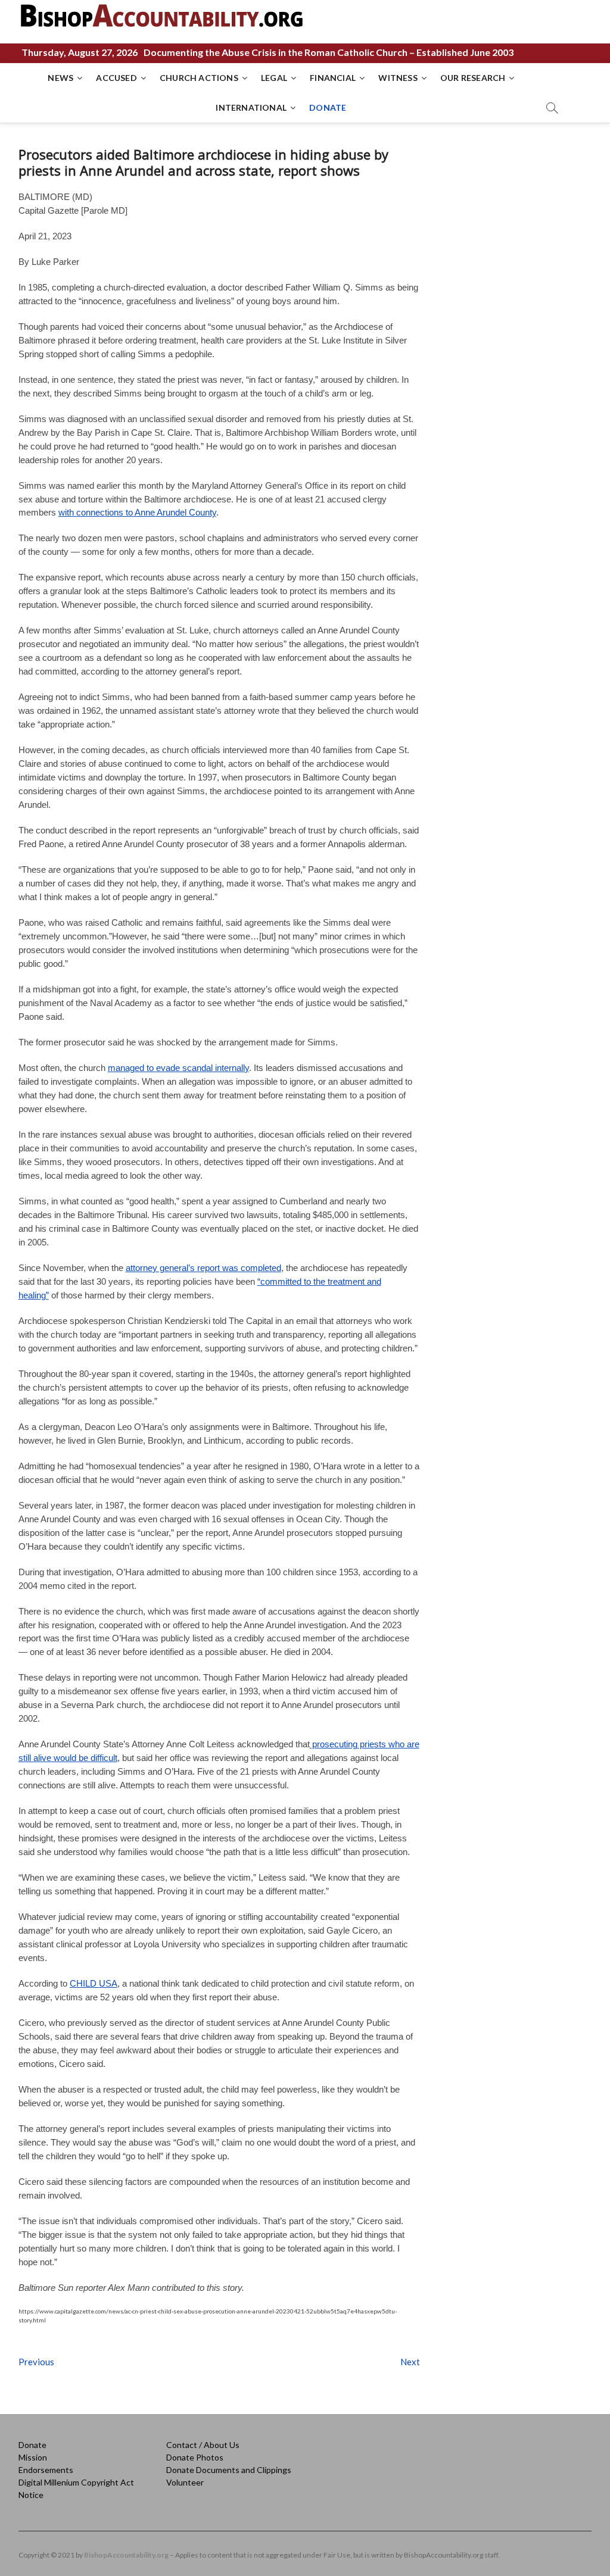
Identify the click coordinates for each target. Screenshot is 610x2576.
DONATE (328, 107)
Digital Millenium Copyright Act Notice (76, 2488)
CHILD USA (94, 1983)
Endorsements (46, 2470)
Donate (32, 2445)
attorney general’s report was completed (203, 1268)
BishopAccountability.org (126, 2555)
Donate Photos (195, 2457)
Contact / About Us (203, 2445)
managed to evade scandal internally (178, 1068)
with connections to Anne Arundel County (137, 512)
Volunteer (185, 2482)
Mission (33, 2457)
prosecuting (334, 1744)
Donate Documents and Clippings (229, 2470)
